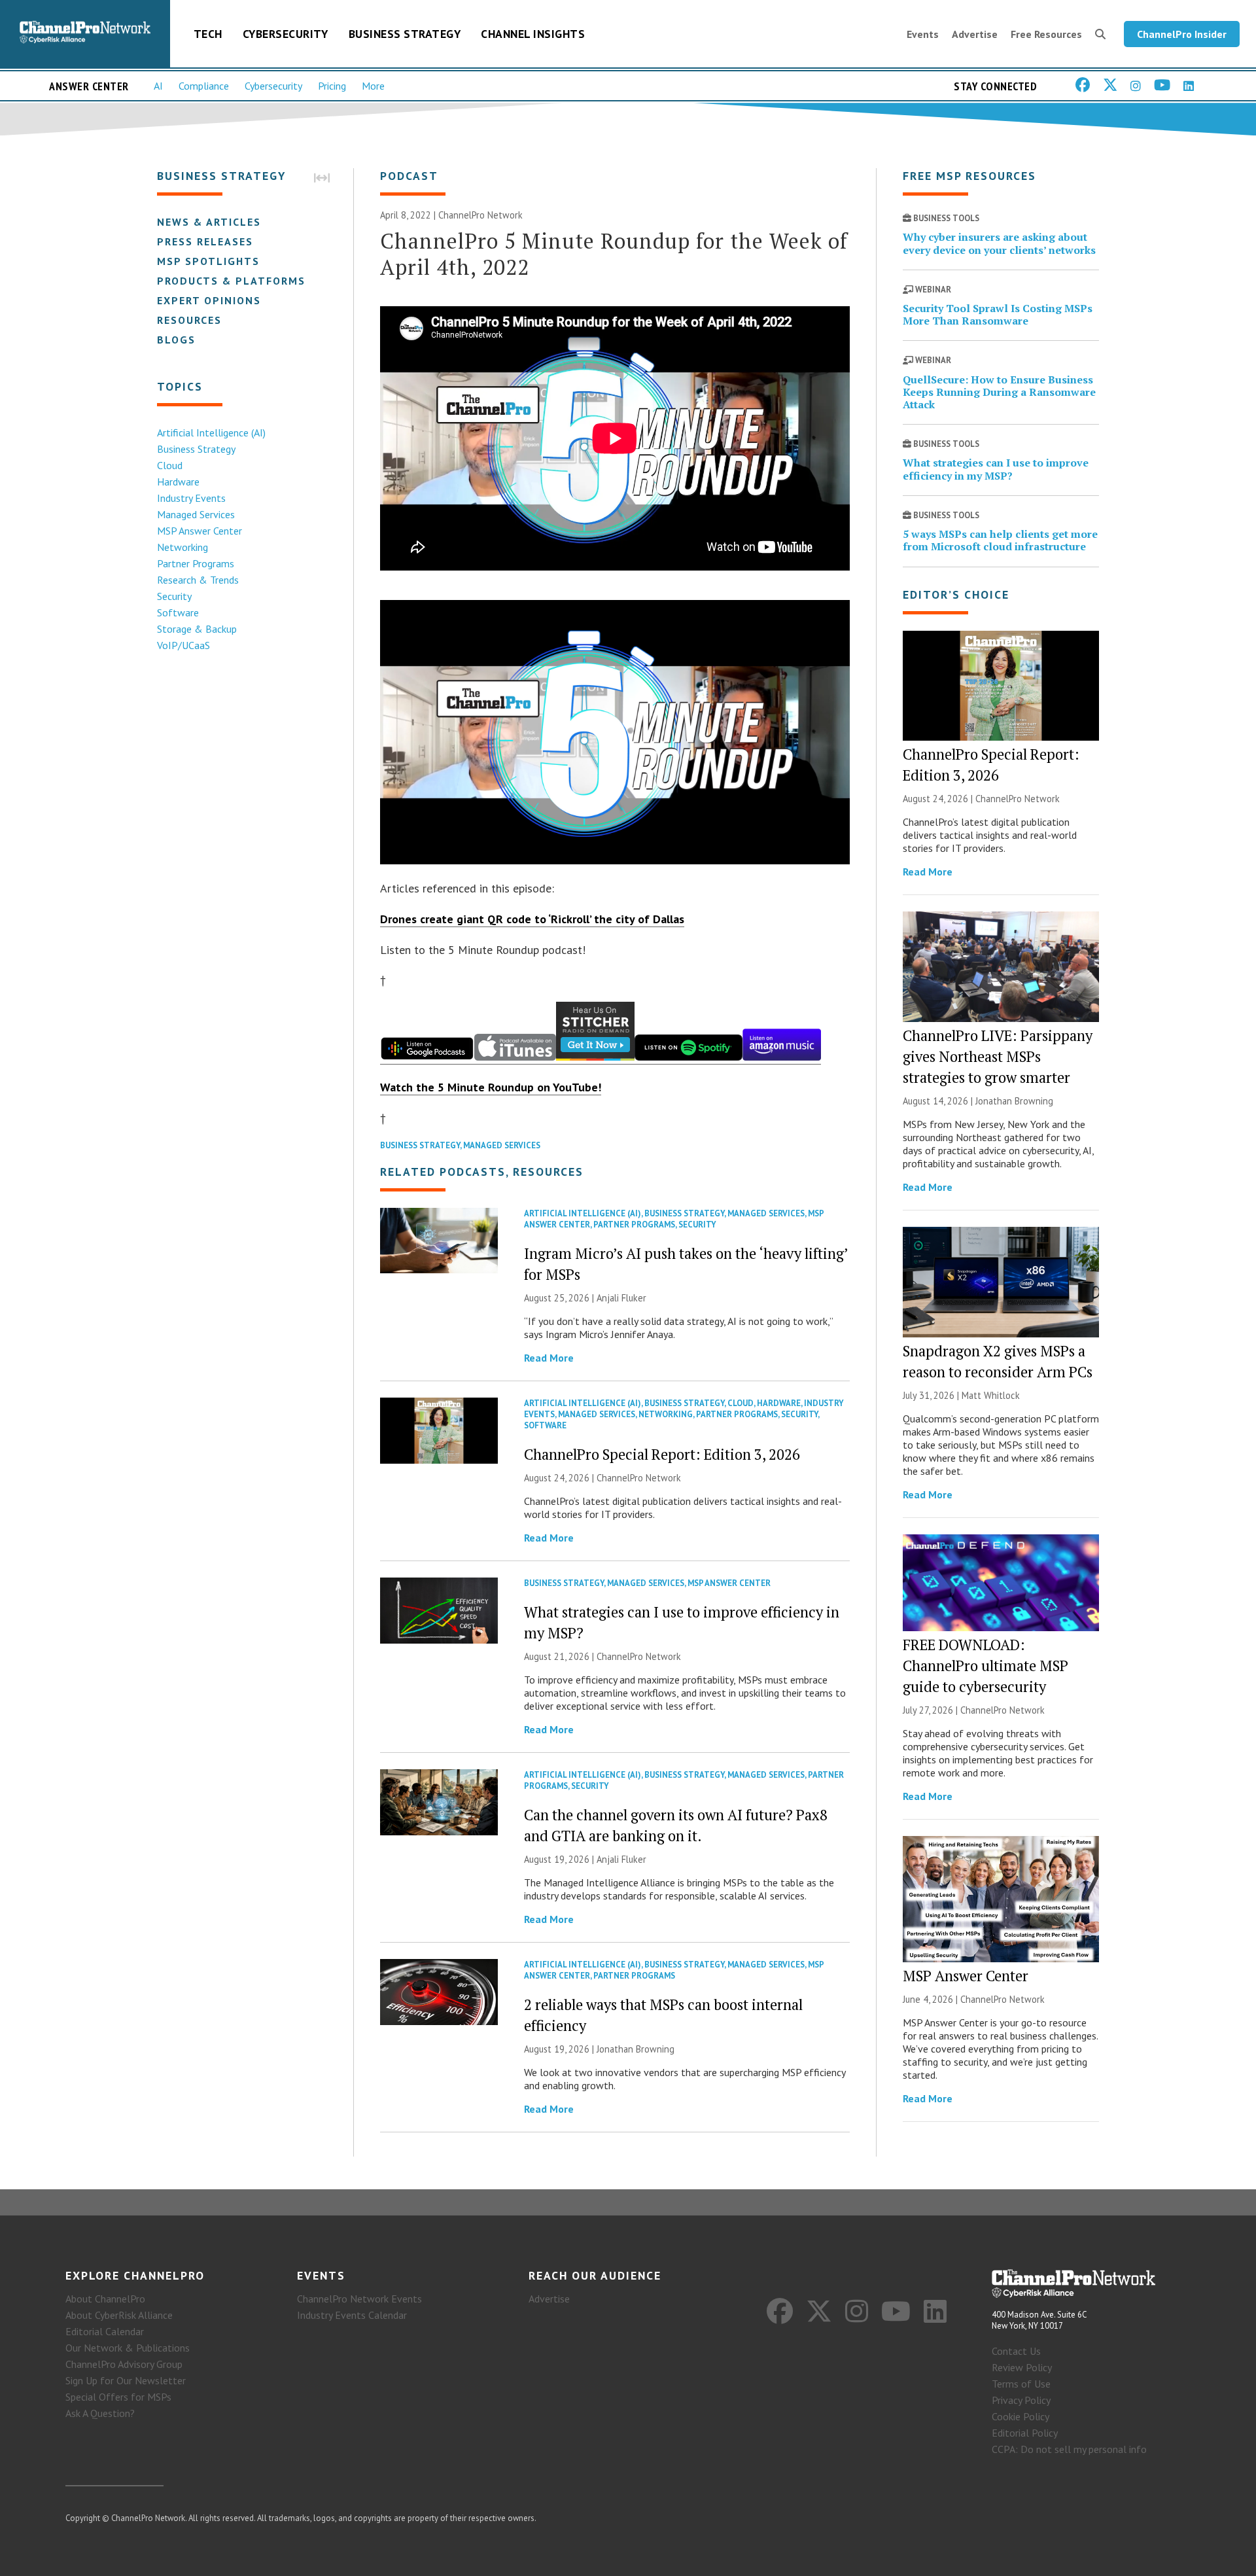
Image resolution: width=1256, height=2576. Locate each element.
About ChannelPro (105, 2299)
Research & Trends (198, 580)
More (373, 86)
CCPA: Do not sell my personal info (1069, 2449)
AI (158, 86)
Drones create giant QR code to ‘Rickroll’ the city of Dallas (532, 919)
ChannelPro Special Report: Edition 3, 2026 (662, 1454)
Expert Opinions (209, 300)
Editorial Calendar (105, 2331)
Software (178, 612)
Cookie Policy (1020, 2416)
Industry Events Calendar (352, 2315)
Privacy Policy (1021, 2400)
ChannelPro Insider (1182, 34)
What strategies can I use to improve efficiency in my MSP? (996, 469)
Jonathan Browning (636, 2049)
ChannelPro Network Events (359, 2299)
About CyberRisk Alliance (119, 2315)
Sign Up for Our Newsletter (126, 2380)
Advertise (975, 34)
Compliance (204, 86)
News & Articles (209, 222)
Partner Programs (196, 563)
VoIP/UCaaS (183, 645)
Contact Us (1016, 2351)
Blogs (176, 340)
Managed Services (196, 514)
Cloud (170, 465)
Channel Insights (533, 34)
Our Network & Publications (128, 2348)
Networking (183, 547)
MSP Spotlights (208, 261)
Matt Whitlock (991, 1395)
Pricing (332, 86)
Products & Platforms (231, 281)
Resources (189, 320)
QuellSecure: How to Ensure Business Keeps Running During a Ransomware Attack (999, 392)
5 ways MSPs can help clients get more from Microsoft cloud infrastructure (1000, 540)
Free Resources (1046, 34)
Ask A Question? (100, 2413)
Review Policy (1022, 2367)
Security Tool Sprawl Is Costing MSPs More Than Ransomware (998, 314)
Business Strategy (405, 34)
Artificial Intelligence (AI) (211, 432)
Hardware (178, 482)
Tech (208, 34)
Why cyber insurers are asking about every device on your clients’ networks (999, 243)
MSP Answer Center (200, 531)
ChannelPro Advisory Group (124, 2364)
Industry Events (191, 498)
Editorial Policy (1025, 2433)
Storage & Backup (197, 629)
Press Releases (205, 241)
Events (923, 34)
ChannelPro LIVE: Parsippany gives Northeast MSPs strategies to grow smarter (998, 1056)
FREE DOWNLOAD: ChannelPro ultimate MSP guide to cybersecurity (986, 1666)
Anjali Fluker (621, 1298)
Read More (549, 1358)
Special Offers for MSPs (118, 2397)
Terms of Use (1021, 2384)
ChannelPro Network (480, 215)
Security (174, 596)
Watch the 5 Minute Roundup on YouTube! (491, 1087)
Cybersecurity (286, 34)
